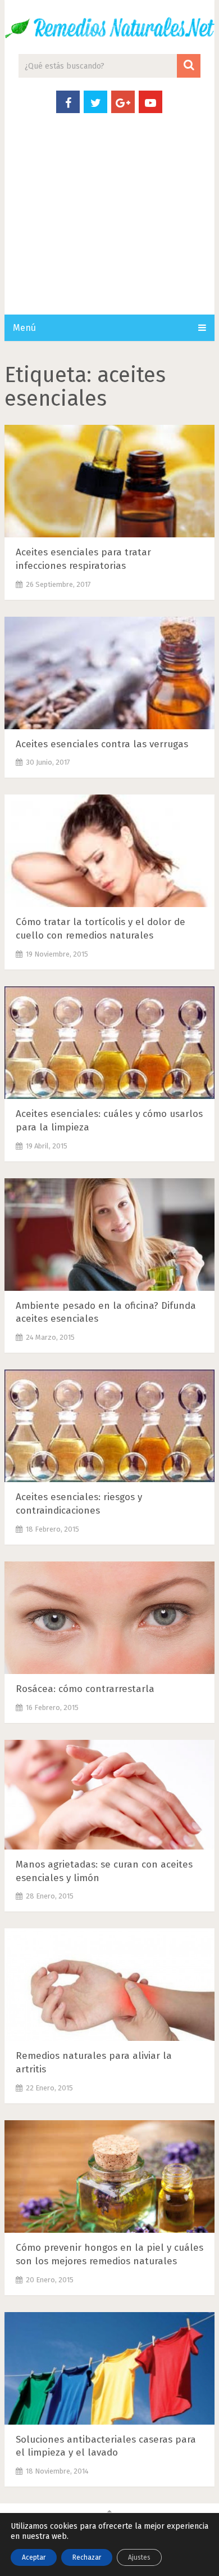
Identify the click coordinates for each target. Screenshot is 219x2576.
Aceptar (34, 2557)
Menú (24, 328)
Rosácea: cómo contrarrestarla (85, 1689)
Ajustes (139, 2557)
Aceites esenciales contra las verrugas (102, 744)
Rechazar (87, 2557)
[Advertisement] (109, 225)
